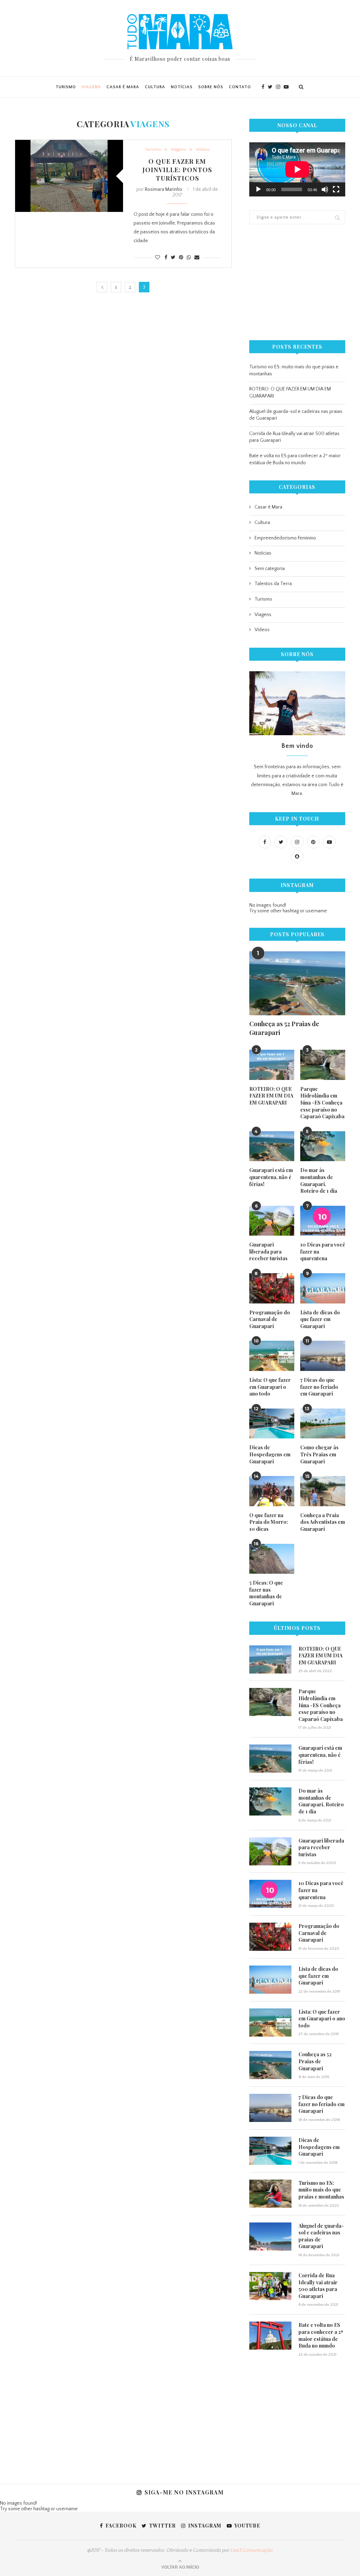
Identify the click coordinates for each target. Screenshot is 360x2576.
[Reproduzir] (258, 189)
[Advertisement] (297, 282)
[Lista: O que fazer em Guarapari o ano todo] (272, 1356)
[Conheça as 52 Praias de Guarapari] (297, 983)
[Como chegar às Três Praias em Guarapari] (323, 1424)
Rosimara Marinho (163, 189)
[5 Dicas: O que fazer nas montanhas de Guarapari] (272, 1559)
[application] (297, 169)
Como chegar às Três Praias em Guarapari (319, 1454)
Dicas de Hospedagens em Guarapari (270, 1454)
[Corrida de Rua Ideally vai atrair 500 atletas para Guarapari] (270, 2286)
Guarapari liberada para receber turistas (268, 1251)
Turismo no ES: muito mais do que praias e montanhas (321, 2190)
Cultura (155, 87)
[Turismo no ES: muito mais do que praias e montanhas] (270, 2194)
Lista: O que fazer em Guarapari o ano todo (270, 1387)
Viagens (91, 87)
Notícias (182, 87)
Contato (240, 87)
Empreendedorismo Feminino (285, 538)
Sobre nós (211, 87)
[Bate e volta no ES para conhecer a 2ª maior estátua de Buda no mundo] (270, 2336)
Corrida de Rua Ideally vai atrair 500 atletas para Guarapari (318, 2286)
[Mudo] (325, 189)
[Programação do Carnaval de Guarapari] (272, 1288)
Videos (203, 149)
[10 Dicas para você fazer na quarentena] (323, 1221)
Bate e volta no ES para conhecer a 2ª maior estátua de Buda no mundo (321, 2335)
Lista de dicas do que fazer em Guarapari (320, 1319)
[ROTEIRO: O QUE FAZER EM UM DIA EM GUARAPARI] (272, 1065)
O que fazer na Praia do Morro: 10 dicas (269, 1522)
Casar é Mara (123, 87)
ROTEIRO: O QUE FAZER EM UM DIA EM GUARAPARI (271, 1096)
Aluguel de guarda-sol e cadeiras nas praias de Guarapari (321, 2236)
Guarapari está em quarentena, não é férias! (271, 1177)
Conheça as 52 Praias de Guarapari (284, 1028)
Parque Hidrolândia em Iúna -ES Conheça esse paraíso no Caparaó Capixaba (322, 1103)
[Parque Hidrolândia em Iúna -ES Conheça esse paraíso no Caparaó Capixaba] (323, 1065)
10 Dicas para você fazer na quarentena (323, 1251)
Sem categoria (270, 569)
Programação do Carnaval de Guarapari (270, 1319)
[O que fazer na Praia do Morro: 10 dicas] (272, 1491)
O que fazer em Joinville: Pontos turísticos (177, 170)
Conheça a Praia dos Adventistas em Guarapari (323, 1522)
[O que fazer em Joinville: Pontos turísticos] (69, 176)
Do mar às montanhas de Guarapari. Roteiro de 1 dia (319, 1180)
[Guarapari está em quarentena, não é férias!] (272, 1146)
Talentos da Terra (273, 584)
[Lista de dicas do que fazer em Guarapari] (323, 1288)
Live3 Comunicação (252, 2550)
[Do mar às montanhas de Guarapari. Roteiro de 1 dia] (323, 1146)
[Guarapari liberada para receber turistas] (272, 1221)
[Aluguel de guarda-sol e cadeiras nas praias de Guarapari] (270, 2237)
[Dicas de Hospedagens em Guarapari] (272, 1424)
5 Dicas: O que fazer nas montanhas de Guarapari (266, 1593)
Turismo (66, 87)
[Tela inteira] (336, 189)
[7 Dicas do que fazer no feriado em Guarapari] (323, 1356)
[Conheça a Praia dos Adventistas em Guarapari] (323, 1491)
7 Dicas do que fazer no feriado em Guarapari (319, 1387)
